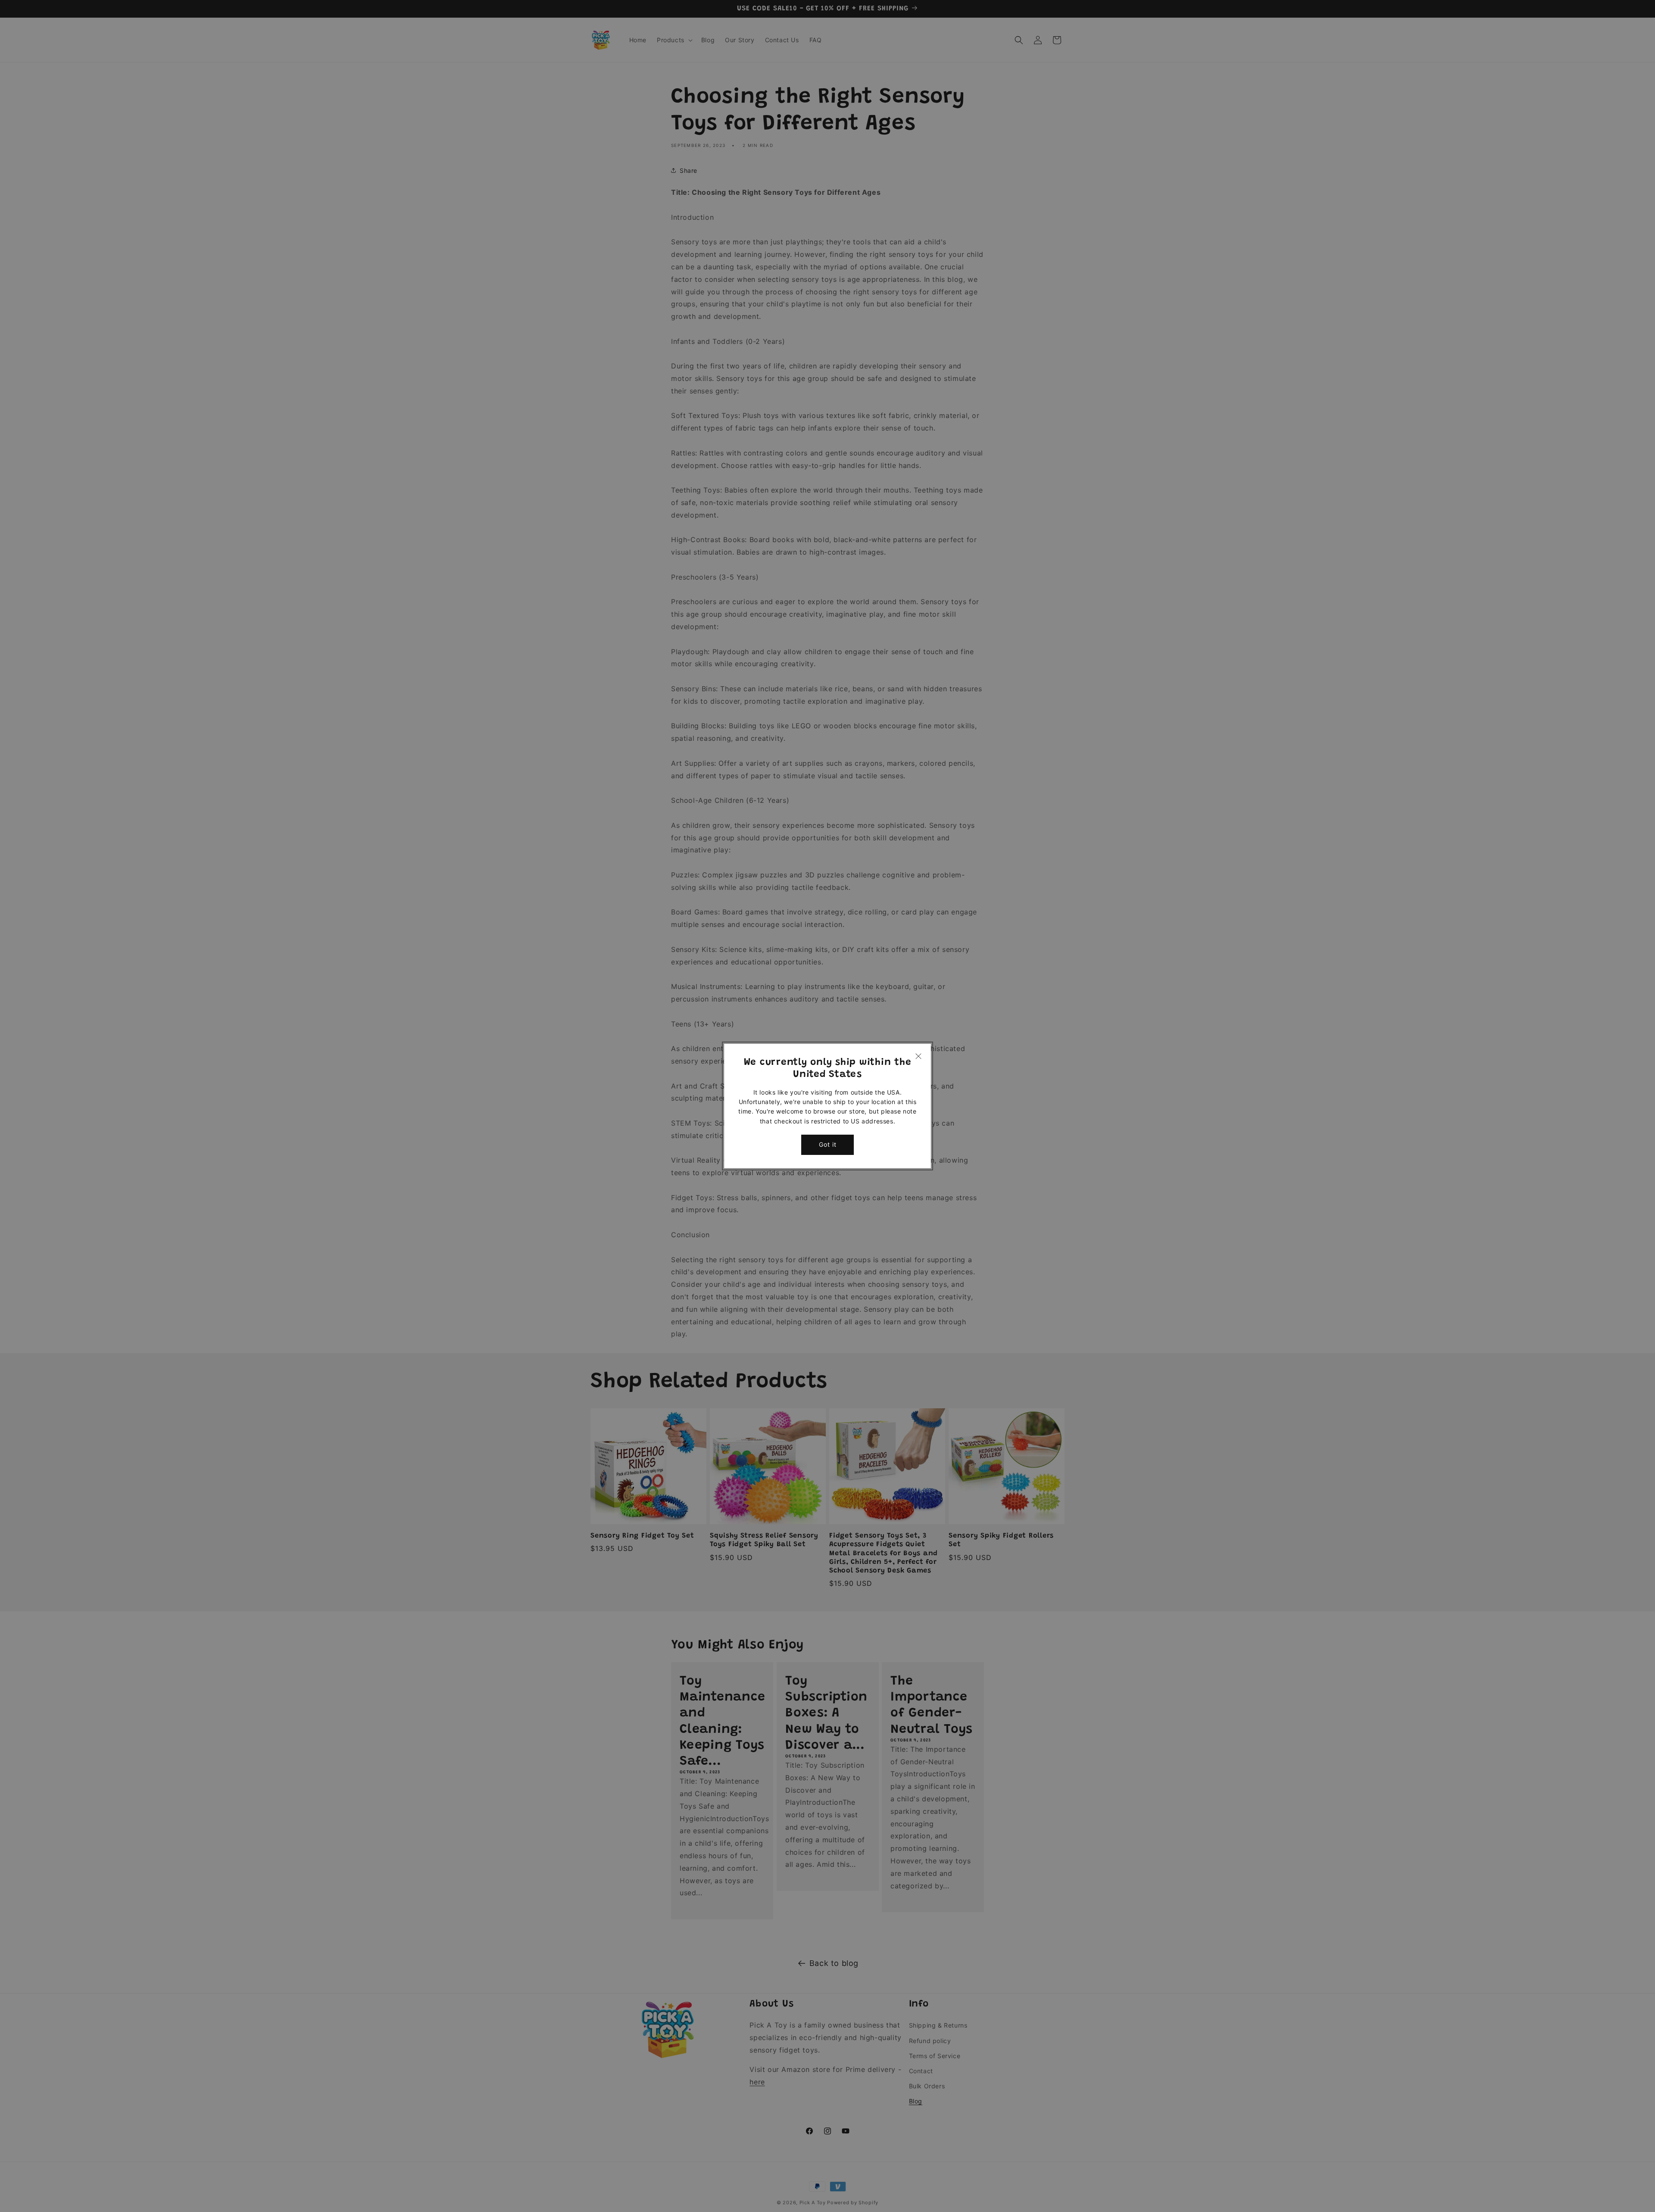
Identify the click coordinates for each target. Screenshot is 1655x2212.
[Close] (918, 1056)
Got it (828, 1144)
